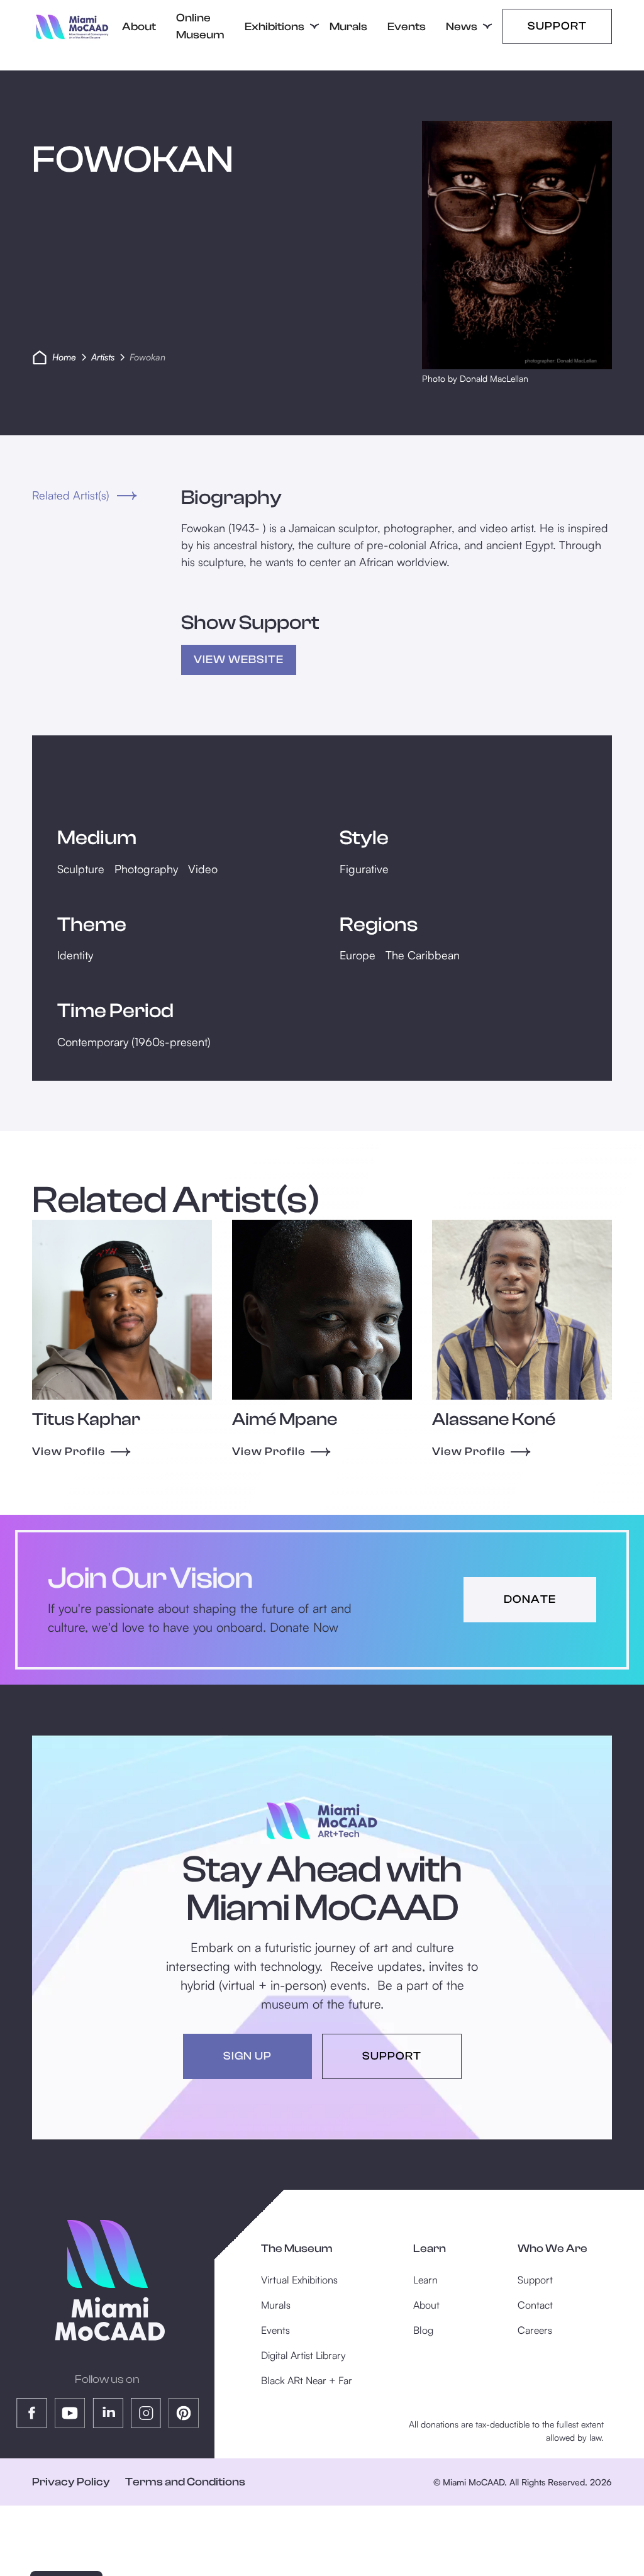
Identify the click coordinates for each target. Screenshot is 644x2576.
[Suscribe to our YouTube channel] (70, 2413)
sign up (247, 2056)
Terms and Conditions (185, 2482)
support (392, 2056)
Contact (535, 2305)
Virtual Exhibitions (299, 2280)
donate (530, 1599)
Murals (348, 27)
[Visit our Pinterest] (184, 2413)
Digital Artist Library (303, 2355)
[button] (277, 27)
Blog (423, 2330)
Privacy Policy (71, 2482)
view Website (239, 660)
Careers (535, 2330)
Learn (425, 2280)
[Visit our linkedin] (108, 2413)
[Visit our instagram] (146, 2413)
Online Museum (200, 26)
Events (407, 27)
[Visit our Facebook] (32, 2413)
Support (557, 26)
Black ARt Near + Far (307, 2380)
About (139, 27)
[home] (72, 27)
